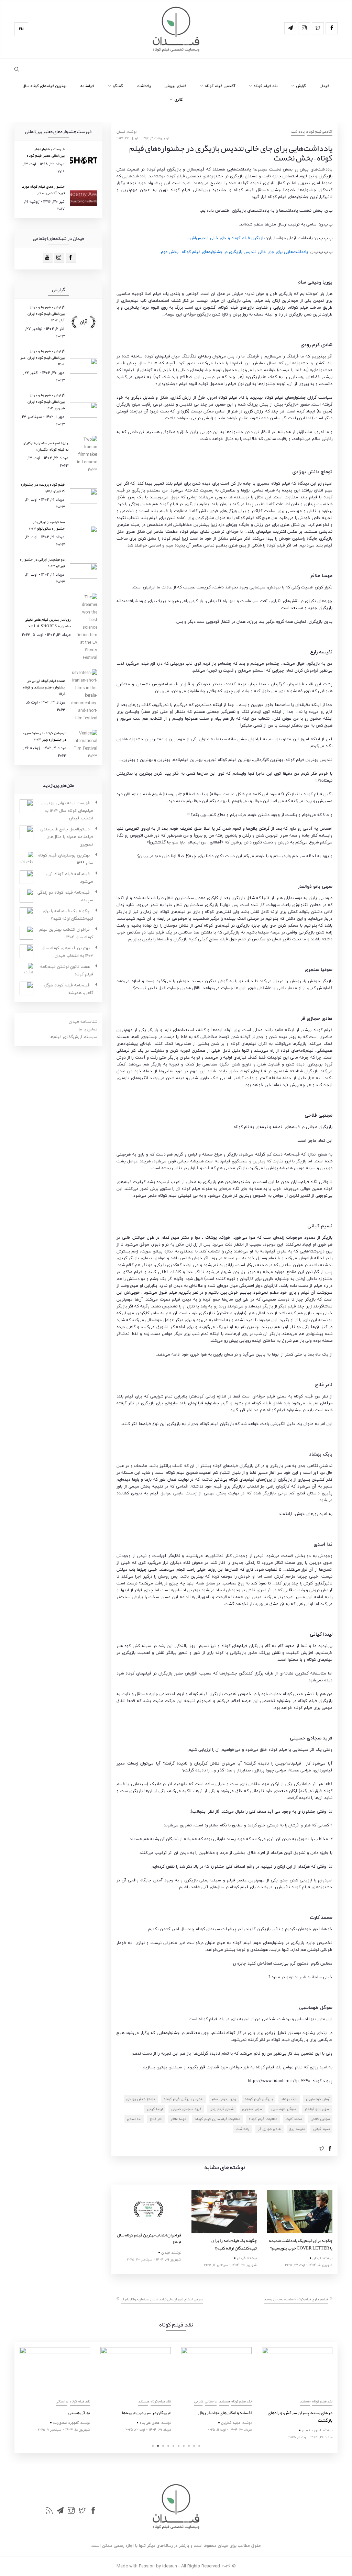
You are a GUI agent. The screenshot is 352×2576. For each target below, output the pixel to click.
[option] (148, 2227)
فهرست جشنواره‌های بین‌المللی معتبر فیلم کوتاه (46, 152)
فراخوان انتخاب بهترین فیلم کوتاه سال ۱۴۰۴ (149, 2239)
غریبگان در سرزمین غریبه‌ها (66, 2413)
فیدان (324, 86)
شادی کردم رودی (222, 2109)
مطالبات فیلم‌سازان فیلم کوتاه (217, 2119)
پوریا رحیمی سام (224, 2099)
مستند (62, 2401)
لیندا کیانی (155, 2109)
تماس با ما (88, 1029)
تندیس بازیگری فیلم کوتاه (184, 2099)
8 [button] (189, 2446)
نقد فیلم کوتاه (266, 86)
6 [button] (179, 2446)
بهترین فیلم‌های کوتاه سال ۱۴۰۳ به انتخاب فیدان (67, 952)
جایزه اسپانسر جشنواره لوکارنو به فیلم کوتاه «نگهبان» (46, 446)
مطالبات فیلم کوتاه (263, 2119)
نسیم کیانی (321, 2129)
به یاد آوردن (322, 2413)
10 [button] (199, 2446)
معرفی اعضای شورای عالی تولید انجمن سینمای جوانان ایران (162, 2299)
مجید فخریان (150, 2423)
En (21, 29)
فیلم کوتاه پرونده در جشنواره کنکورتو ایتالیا (43, 488)
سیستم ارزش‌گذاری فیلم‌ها (73, 1037)
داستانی (130, 2401)
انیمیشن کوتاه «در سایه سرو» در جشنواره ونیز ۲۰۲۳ (45, 736)
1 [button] (153, 2446)
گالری (179, 99)
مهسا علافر (179, 2119)
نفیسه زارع (297, 2129)
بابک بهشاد (289, 2099)
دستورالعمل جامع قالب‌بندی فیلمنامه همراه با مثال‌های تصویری (67, 837)
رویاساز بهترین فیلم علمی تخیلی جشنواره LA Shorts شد (48, 623)
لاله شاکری (313, 2423)
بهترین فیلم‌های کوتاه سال (45, 86)
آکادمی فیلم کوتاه (220, 86)
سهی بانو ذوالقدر (317, 2109)
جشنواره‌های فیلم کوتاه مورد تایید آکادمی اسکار (43, 190)
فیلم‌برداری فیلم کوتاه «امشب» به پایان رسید (296, 2299)
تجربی (118, 2401)
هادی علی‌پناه (69, 2423)
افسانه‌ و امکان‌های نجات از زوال (144, 2413)
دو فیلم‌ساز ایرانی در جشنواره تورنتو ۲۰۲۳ (42, 562)
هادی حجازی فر (269, 2129)
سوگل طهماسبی (284, 2109)
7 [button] (184, 2446)
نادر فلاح (156, 2119)
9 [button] (194, 2446)
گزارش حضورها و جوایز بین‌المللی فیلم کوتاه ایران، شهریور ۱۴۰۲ (46, 401)
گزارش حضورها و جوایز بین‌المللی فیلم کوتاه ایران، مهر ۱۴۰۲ (42, 357)
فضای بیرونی (175, 86)
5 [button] (173, 2446)
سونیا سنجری (252, 2109)
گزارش (301, 86)
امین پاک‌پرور (231, 2430)
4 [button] (168, 2446)
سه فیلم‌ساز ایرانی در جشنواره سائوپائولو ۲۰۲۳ (47, 525)
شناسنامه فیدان (83, 1022)
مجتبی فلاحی (320, 2119)
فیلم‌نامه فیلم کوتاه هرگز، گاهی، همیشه (68, 989)
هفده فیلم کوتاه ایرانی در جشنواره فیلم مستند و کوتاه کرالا (44, 687)
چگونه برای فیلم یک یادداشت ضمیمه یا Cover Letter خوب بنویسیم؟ (301, 2244)
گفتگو (118, 86)
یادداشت (144, 86)
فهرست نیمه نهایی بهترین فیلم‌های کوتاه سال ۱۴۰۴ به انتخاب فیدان (67, 811)
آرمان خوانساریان (318, 2099)
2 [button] (158, 2446)
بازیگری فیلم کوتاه (259, 2099)
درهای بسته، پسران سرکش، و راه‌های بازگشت (219, 2417)
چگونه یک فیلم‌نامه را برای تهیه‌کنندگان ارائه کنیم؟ (234, 2244)
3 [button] (163, 2446)
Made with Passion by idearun (147, 2566)
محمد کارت (294, 2119)
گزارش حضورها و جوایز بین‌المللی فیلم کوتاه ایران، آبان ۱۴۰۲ (46, 313)
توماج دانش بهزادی (141, 2099)
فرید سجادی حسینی (186, 2109)
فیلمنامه (87, 86)
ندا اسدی (134, 2119)
